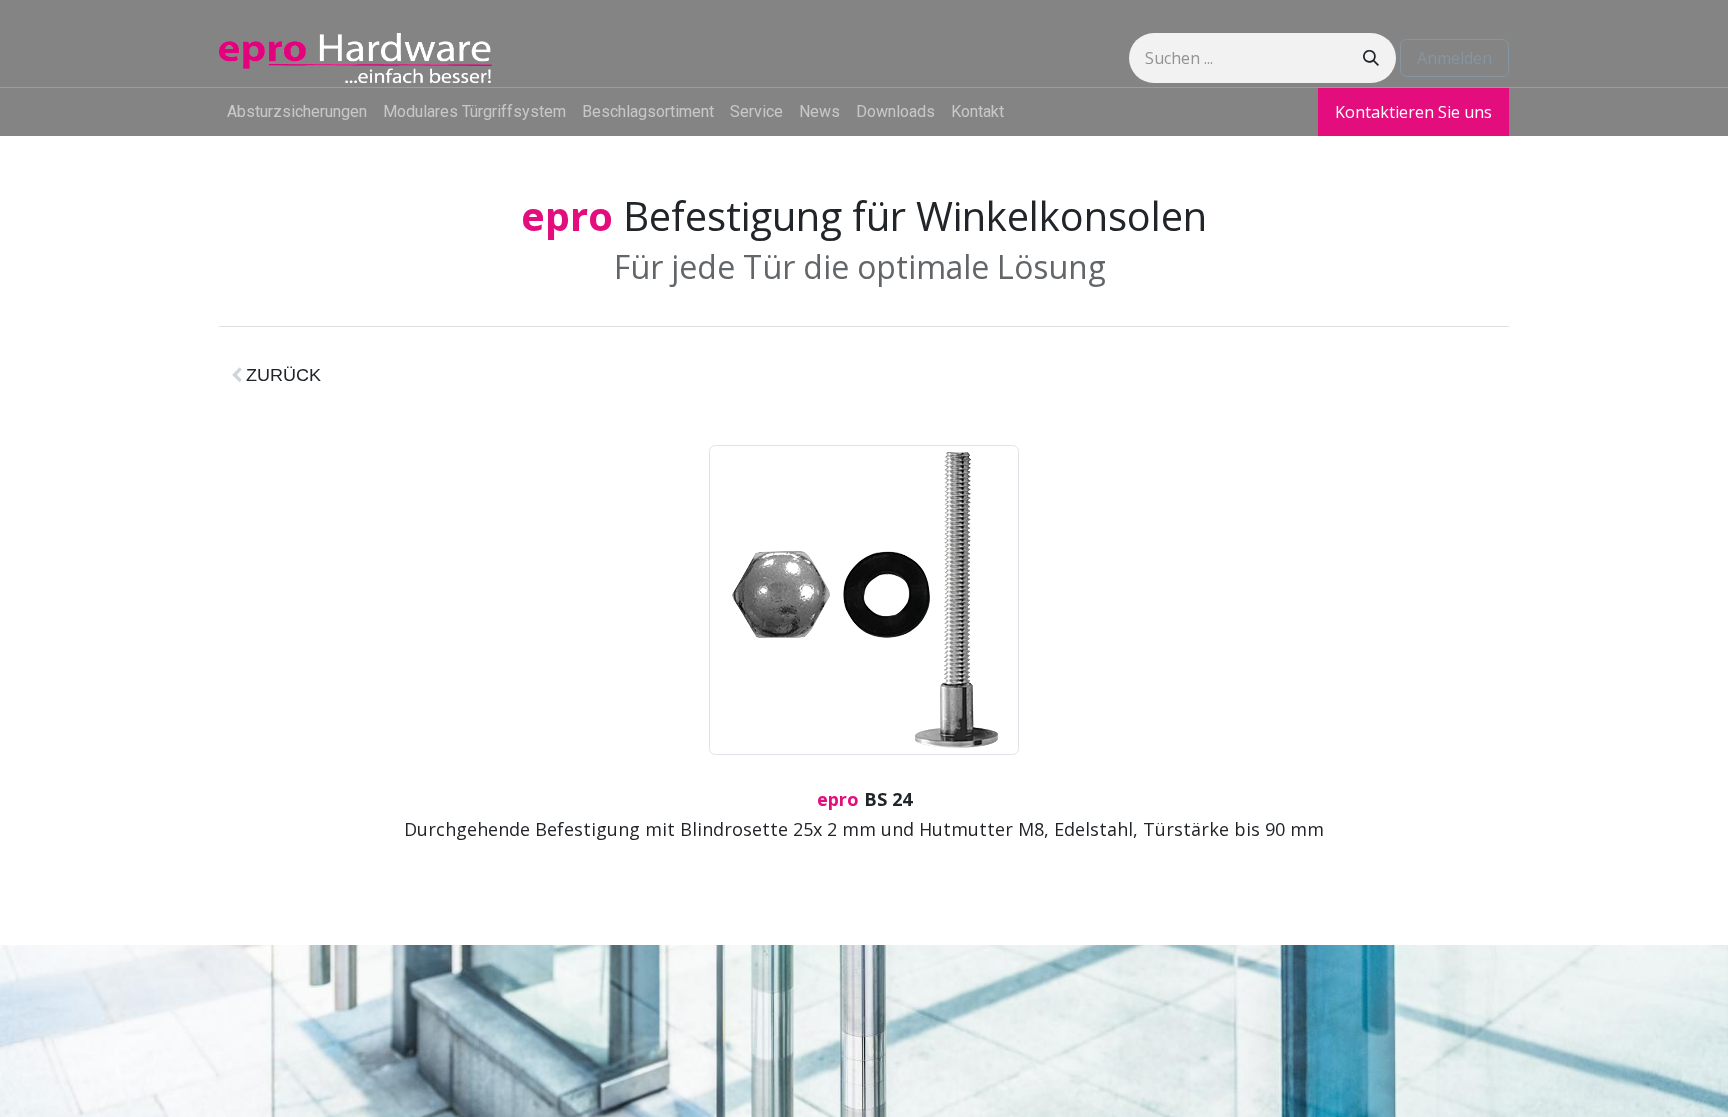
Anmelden (1454, 58)
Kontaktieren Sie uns (1413, 112)
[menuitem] (297, 112)
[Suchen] (1371, 58)
